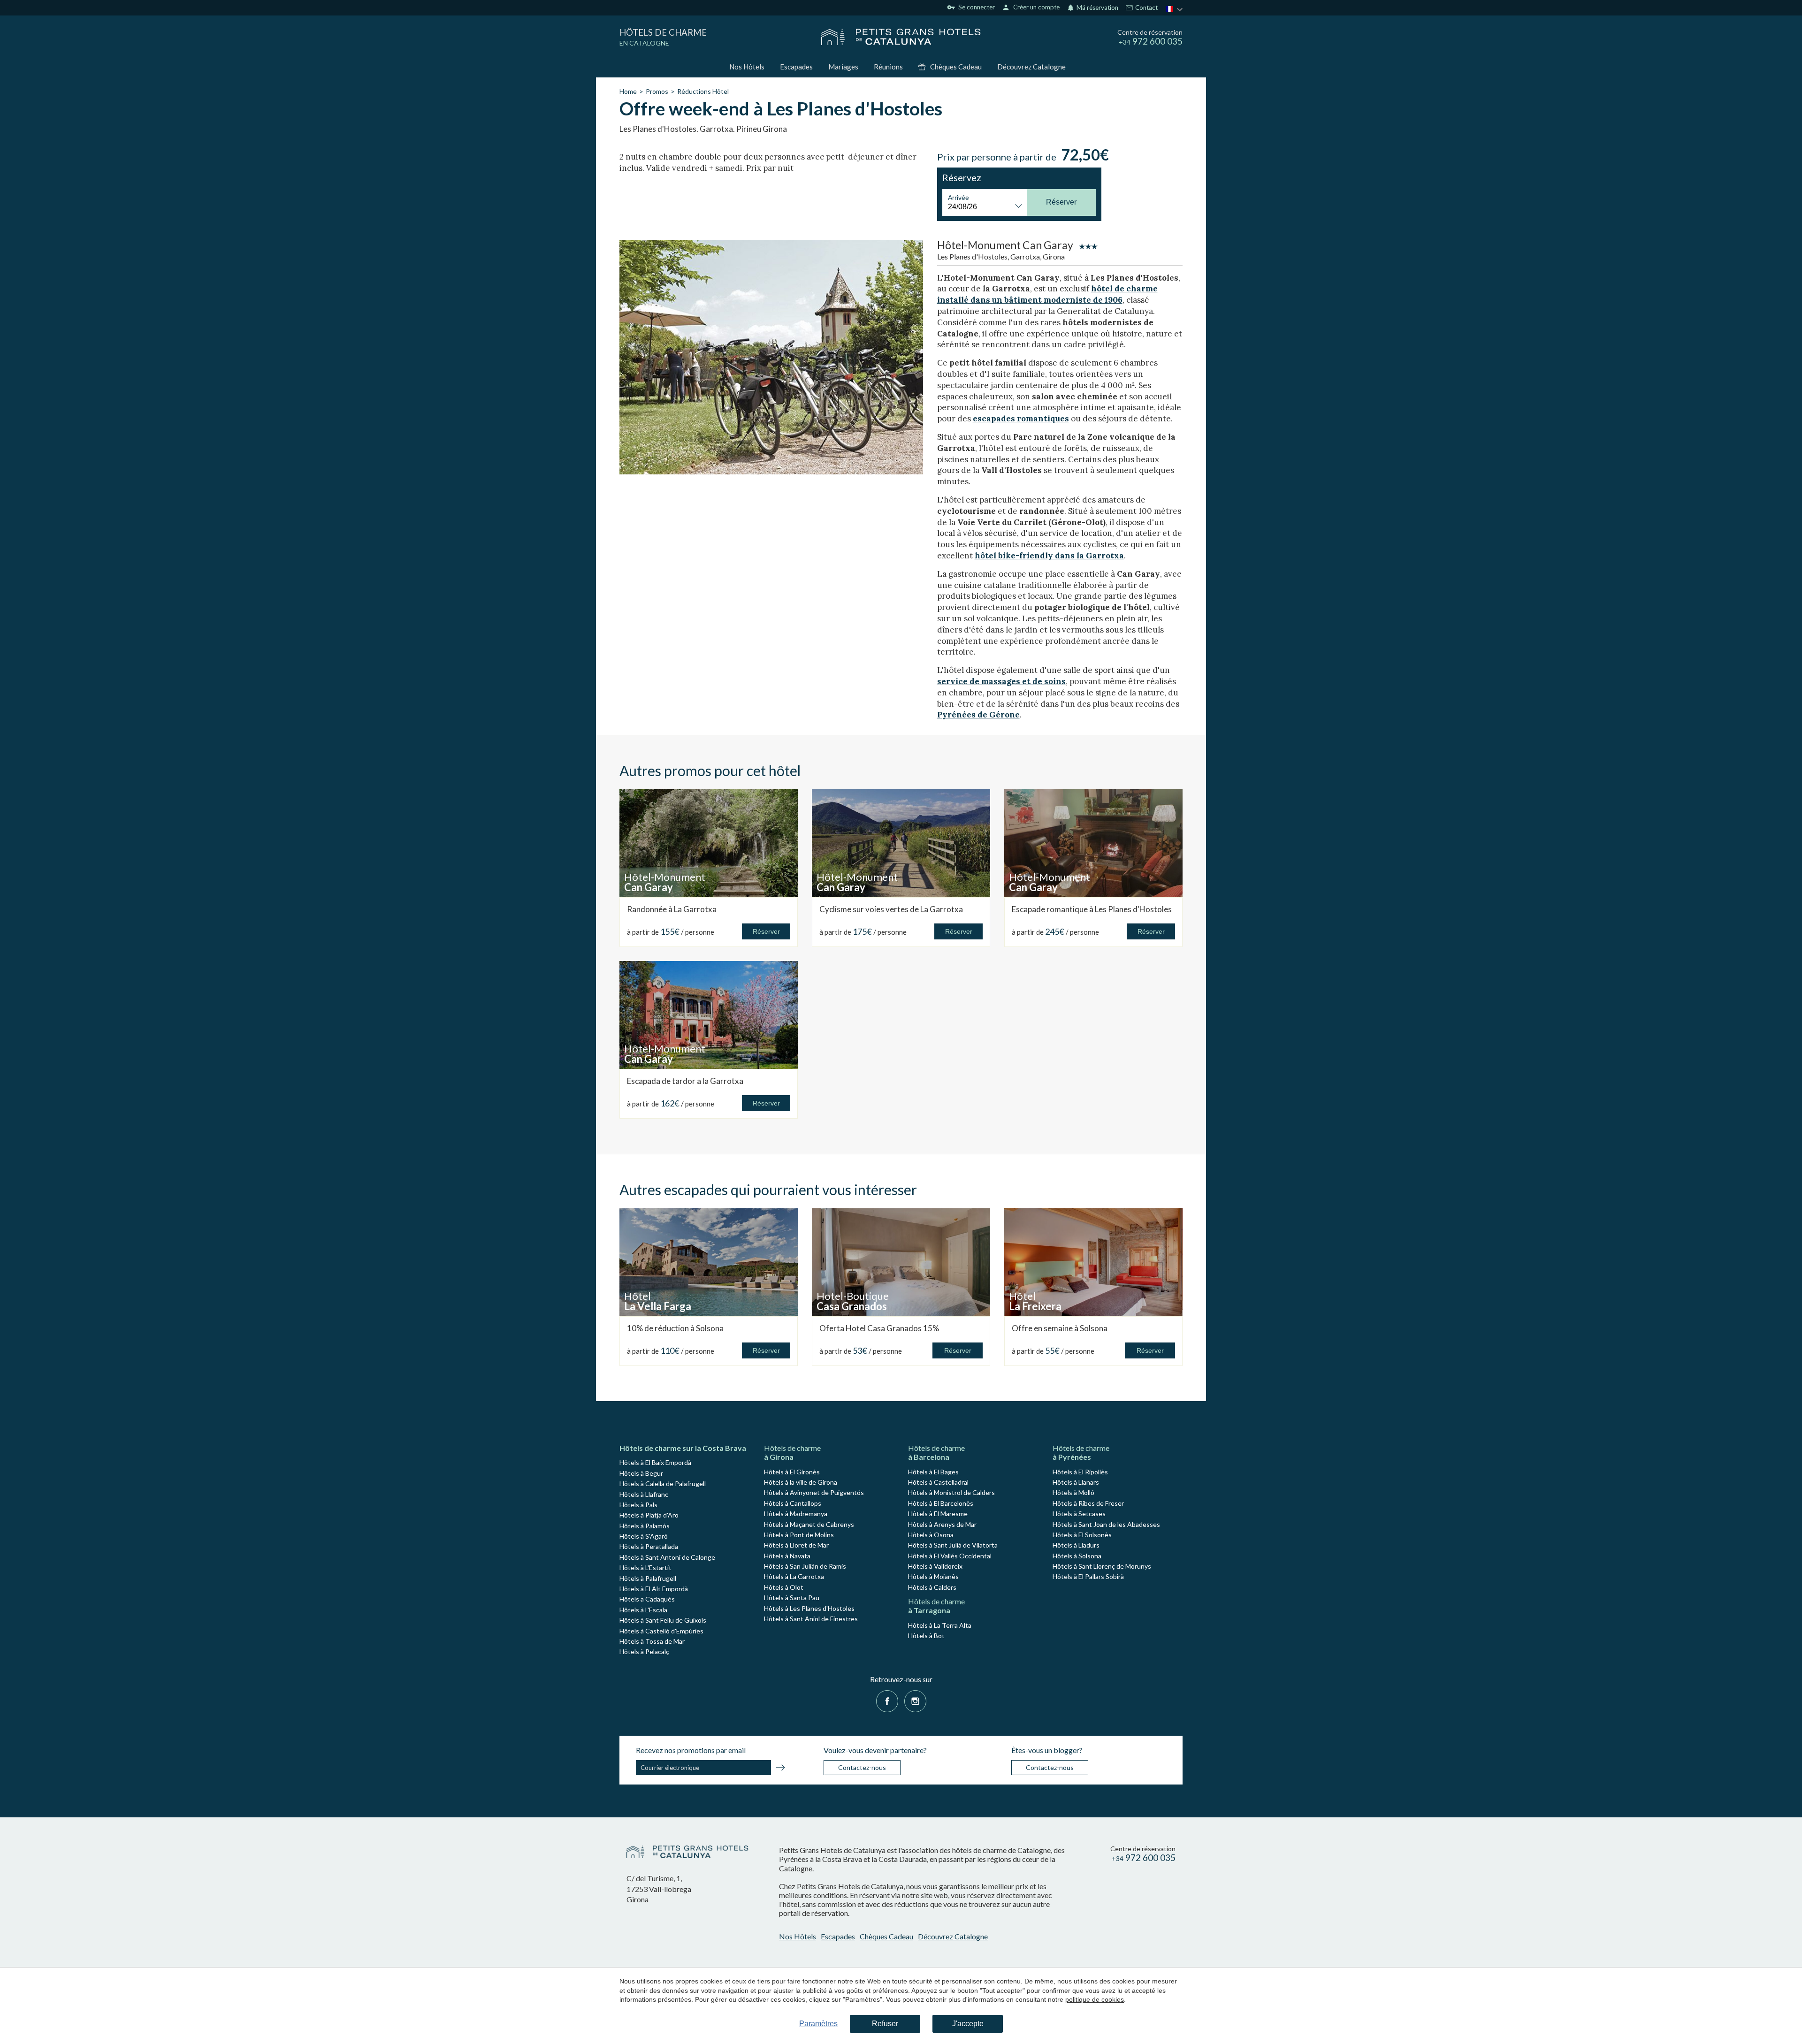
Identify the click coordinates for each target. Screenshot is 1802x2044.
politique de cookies (1095, 1999)
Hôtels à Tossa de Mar (652, 1641)
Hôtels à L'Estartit (645, 1567)
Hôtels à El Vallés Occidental (950, 1556)
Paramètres (818, 2024)
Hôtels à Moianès (933, 1576)
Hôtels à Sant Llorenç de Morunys (1102, 1566)
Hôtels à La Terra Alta (940, 1625)
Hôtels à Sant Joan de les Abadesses (1106, 1524)
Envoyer (780, 1769)
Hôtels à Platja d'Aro (649, 1515)
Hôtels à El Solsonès (1082, 1535)
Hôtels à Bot (926, 1636)
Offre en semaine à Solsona (1060, 1328)
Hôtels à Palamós (645, 1526)
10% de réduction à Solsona (675, 1328)
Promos (657, 91)
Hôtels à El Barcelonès (941, 1503)
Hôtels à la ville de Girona (801, 1482)
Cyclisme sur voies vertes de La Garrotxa (891, 909)
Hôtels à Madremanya (796, 1514)
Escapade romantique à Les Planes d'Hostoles (1092, 909)
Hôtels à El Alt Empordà (654, 1589)
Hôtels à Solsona (1077, 1556)
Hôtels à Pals (638, 1505)
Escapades (796, 67)
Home (628, 91)
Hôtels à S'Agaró (644, 1536)
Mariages (843, 67)
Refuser (885, 2024)
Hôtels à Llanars (1076, 1482)
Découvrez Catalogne (1031, 67)
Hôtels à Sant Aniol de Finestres (811, 1619)
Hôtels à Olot (784, 1587)
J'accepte (968, 2024)
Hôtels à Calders (932, 1587)
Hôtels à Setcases (1079, 1514)
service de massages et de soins (1001, 681)
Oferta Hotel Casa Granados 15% (879, 1328)
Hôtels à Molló (1073, 1492)
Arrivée (958, 198)
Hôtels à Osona (931, 1535)
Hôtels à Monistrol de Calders (951, 1492)
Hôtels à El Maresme (938, 1514)
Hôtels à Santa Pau (792, 1598)
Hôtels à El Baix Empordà (655, 1462)
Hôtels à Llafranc (644, 1494)
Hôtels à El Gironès (792, 1472)
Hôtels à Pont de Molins (799, 1535)
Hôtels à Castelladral (938, 1482)
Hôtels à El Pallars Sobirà (1088, 1576)
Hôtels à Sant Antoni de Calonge (667, 1557)
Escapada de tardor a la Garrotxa (685, 1081)
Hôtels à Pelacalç (644, 1651)
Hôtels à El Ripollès (1080, 1472)
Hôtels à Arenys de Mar (942, 1524)
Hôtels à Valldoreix (935, 1566)
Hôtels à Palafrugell (648, 1578)
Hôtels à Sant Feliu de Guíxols (663, 1620)
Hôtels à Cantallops (793, 1503)
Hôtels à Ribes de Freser (1088, 1503)
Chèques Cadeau (956, 67)
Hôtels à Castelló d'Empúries (661, 1631)
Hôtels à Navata (787, 1556)
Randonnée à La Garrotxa (672, 909)
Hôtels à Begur (641, 1473)
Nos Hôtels (747, 67)
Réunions (888, 67)
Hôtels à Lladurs (1076, 1545)
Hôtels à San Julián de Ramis (805, 1566)
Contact (1146, 8)
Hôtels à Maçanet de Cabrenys (809, 1524)
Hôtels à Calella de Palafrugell (663, 1483)
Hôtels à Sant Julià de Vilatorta (953, 1545)
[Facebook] (887, 1700)
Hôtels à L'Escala (643, 1610)
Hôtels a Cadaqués (647, 1599)
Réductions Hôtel (703, 91)
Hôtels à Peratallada (649, 1546)
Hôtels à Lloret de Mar (796, 1545)
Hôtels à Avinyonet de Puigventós (814, 1492)
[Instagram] (915, 1700)
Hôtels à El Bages (933, 1472)
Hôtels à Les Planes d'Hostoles (809, 1608)
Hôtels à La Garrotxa (794, 1576)
